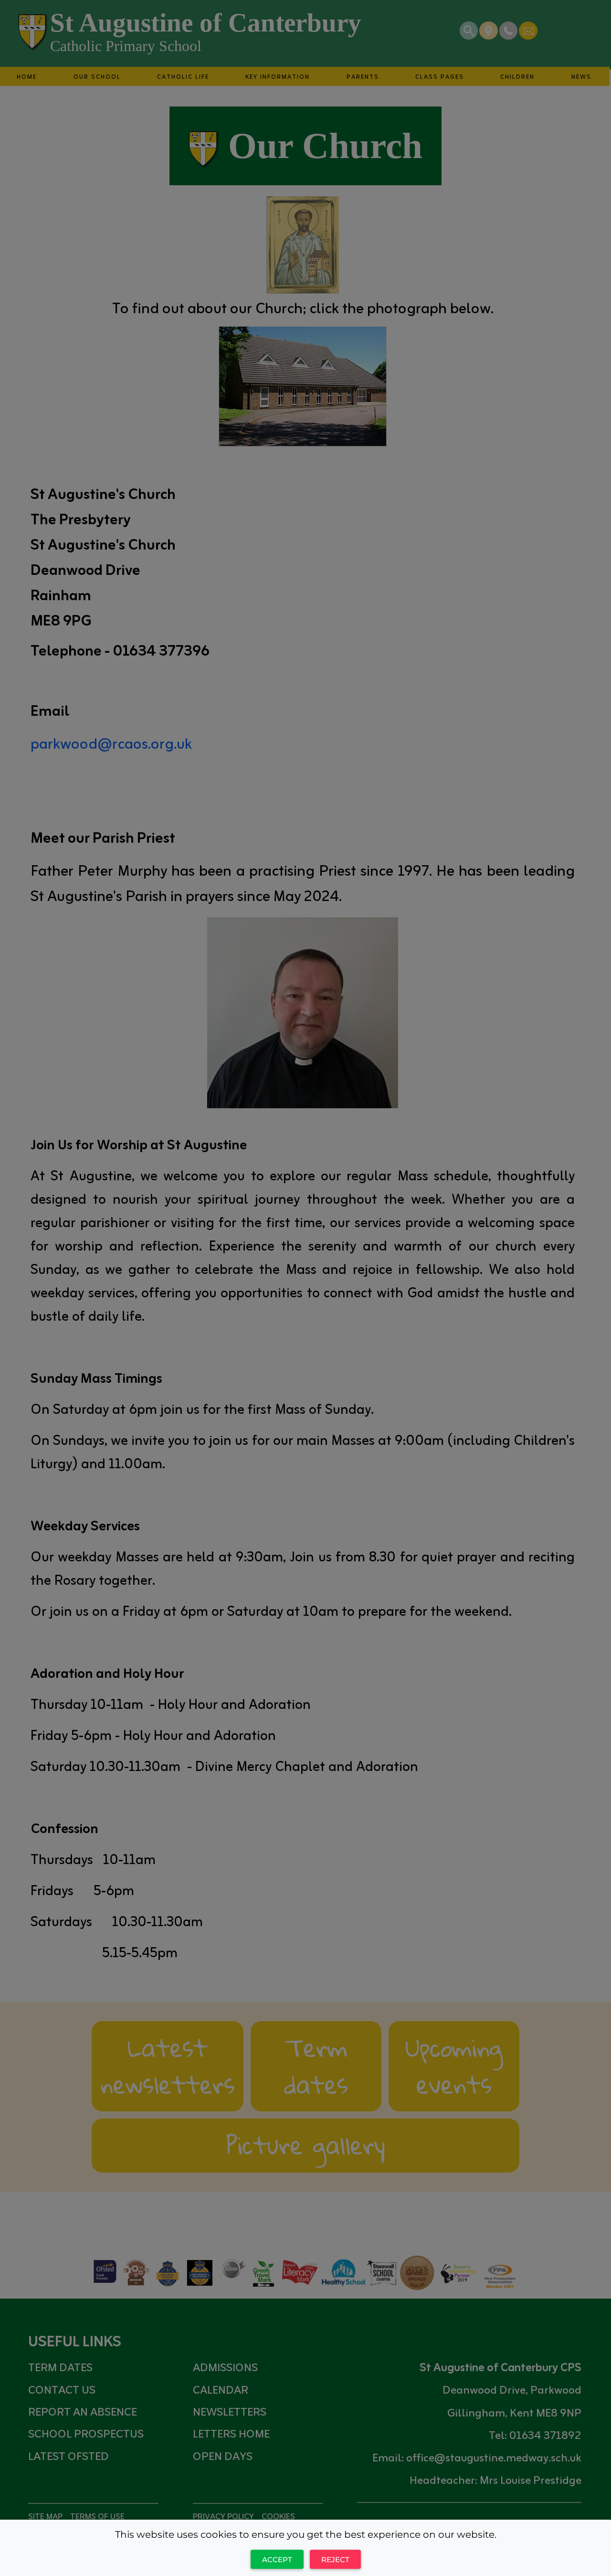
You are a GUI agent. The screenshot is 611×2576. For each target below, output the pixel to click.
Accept (277, 2560)
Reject (335, 2560)
